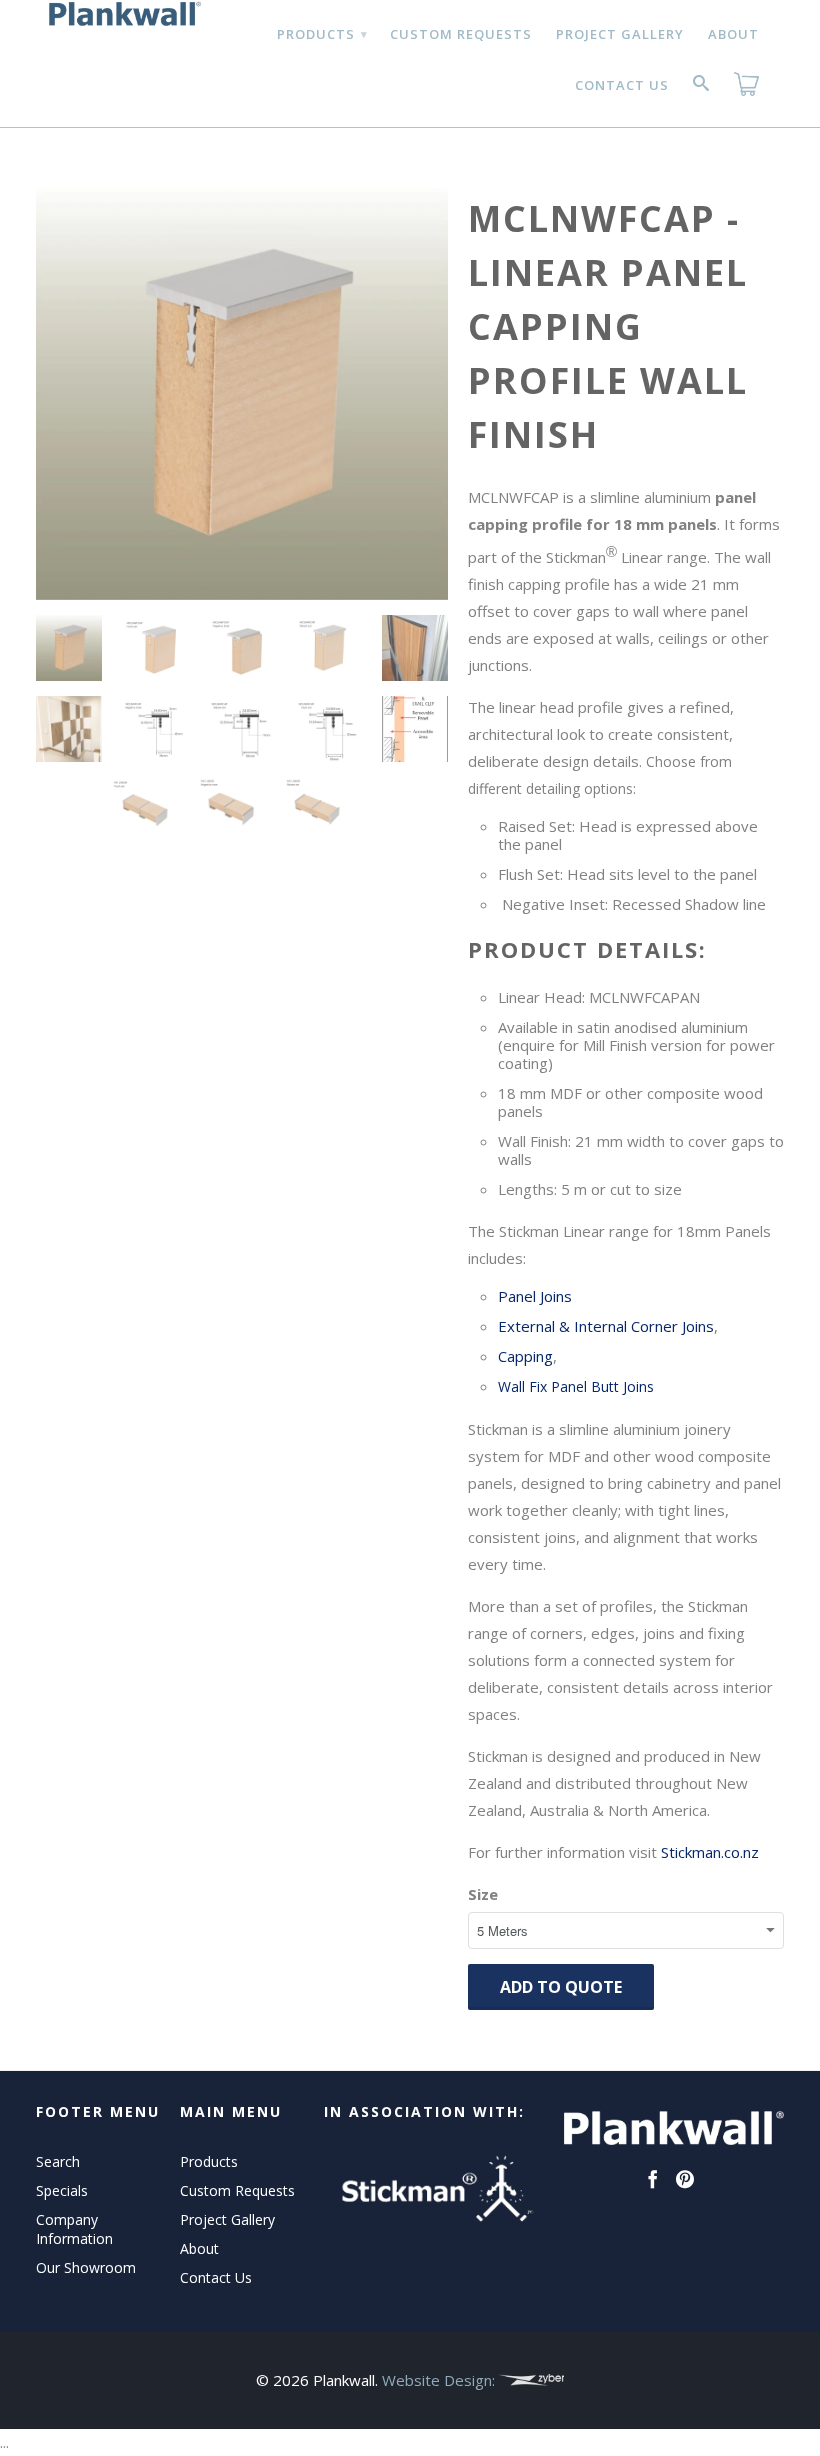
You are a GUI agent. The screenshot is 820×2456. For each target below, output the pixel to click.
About (733, 34)
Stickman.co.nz (710, 1852)
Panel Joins (535, 1296)
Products (321, 34)
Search (58, 2161)
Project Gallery (620, 34)
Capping (525, 1356)
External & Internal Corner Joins (606, 1326)
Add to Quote (561, 1987)
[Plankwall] (122, 14)
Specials (62, 2190)
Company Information (74, 2229)
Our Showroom (86, 2267)
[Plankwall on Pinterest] (685, 2179)
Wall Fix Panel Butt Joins (576, 1386)
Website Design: (440, 2380)
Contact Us (622, 85)
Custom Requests (461, 34)
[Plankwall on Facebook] (653, 2179)
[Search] (701, 87)
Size (483, 1894)
